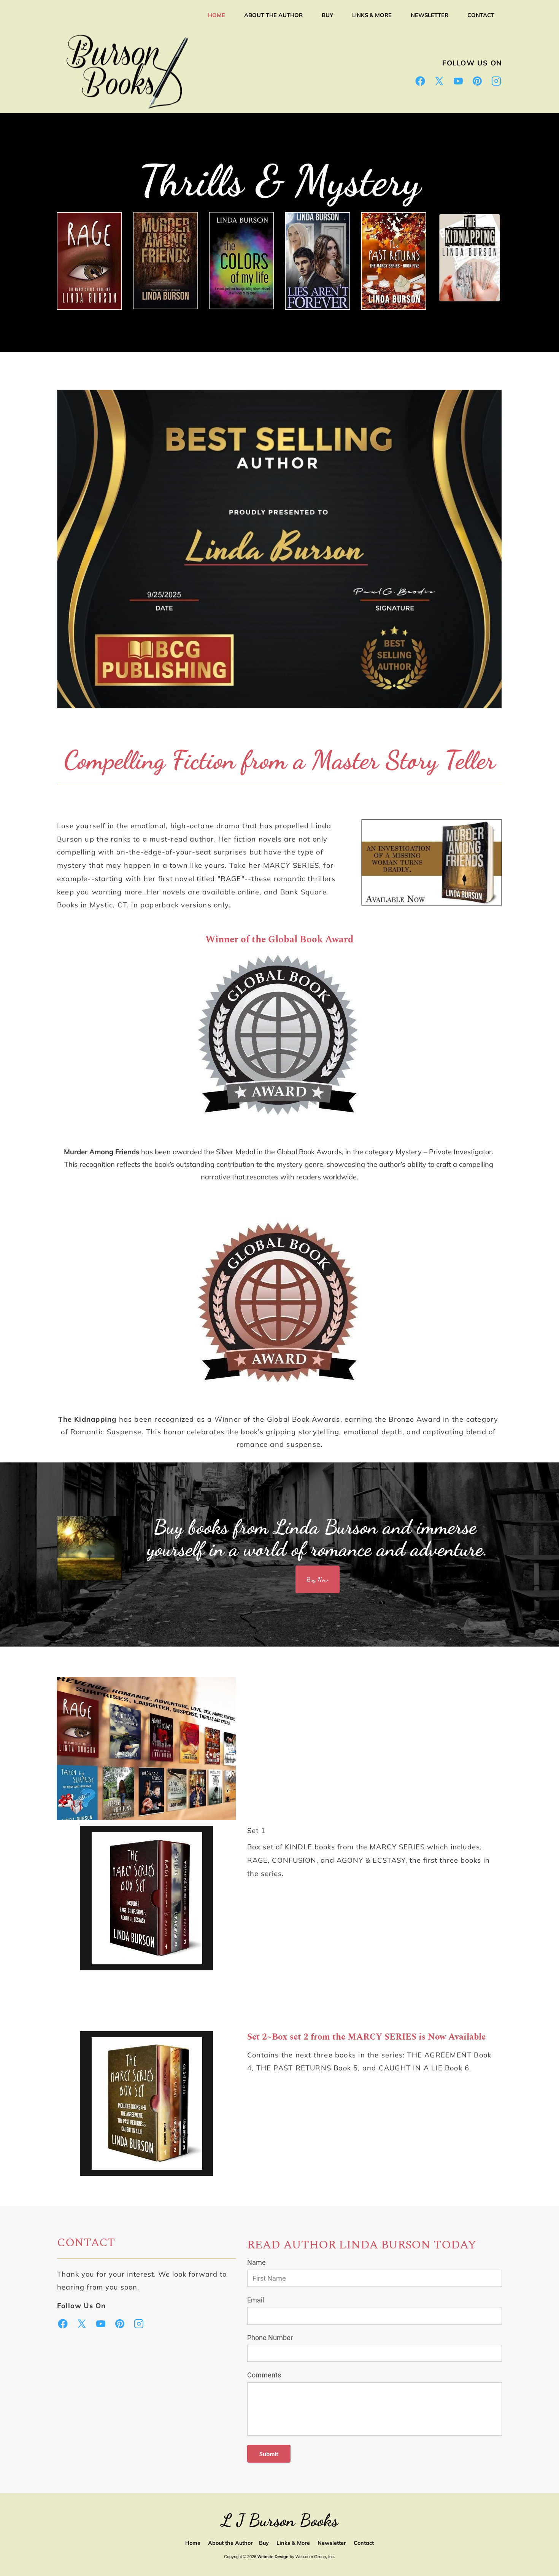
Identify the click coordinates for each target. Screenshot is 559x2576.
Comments (264, 2375)
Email (256, 2300)
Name (256, 2262)
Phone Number (270, 2338)
